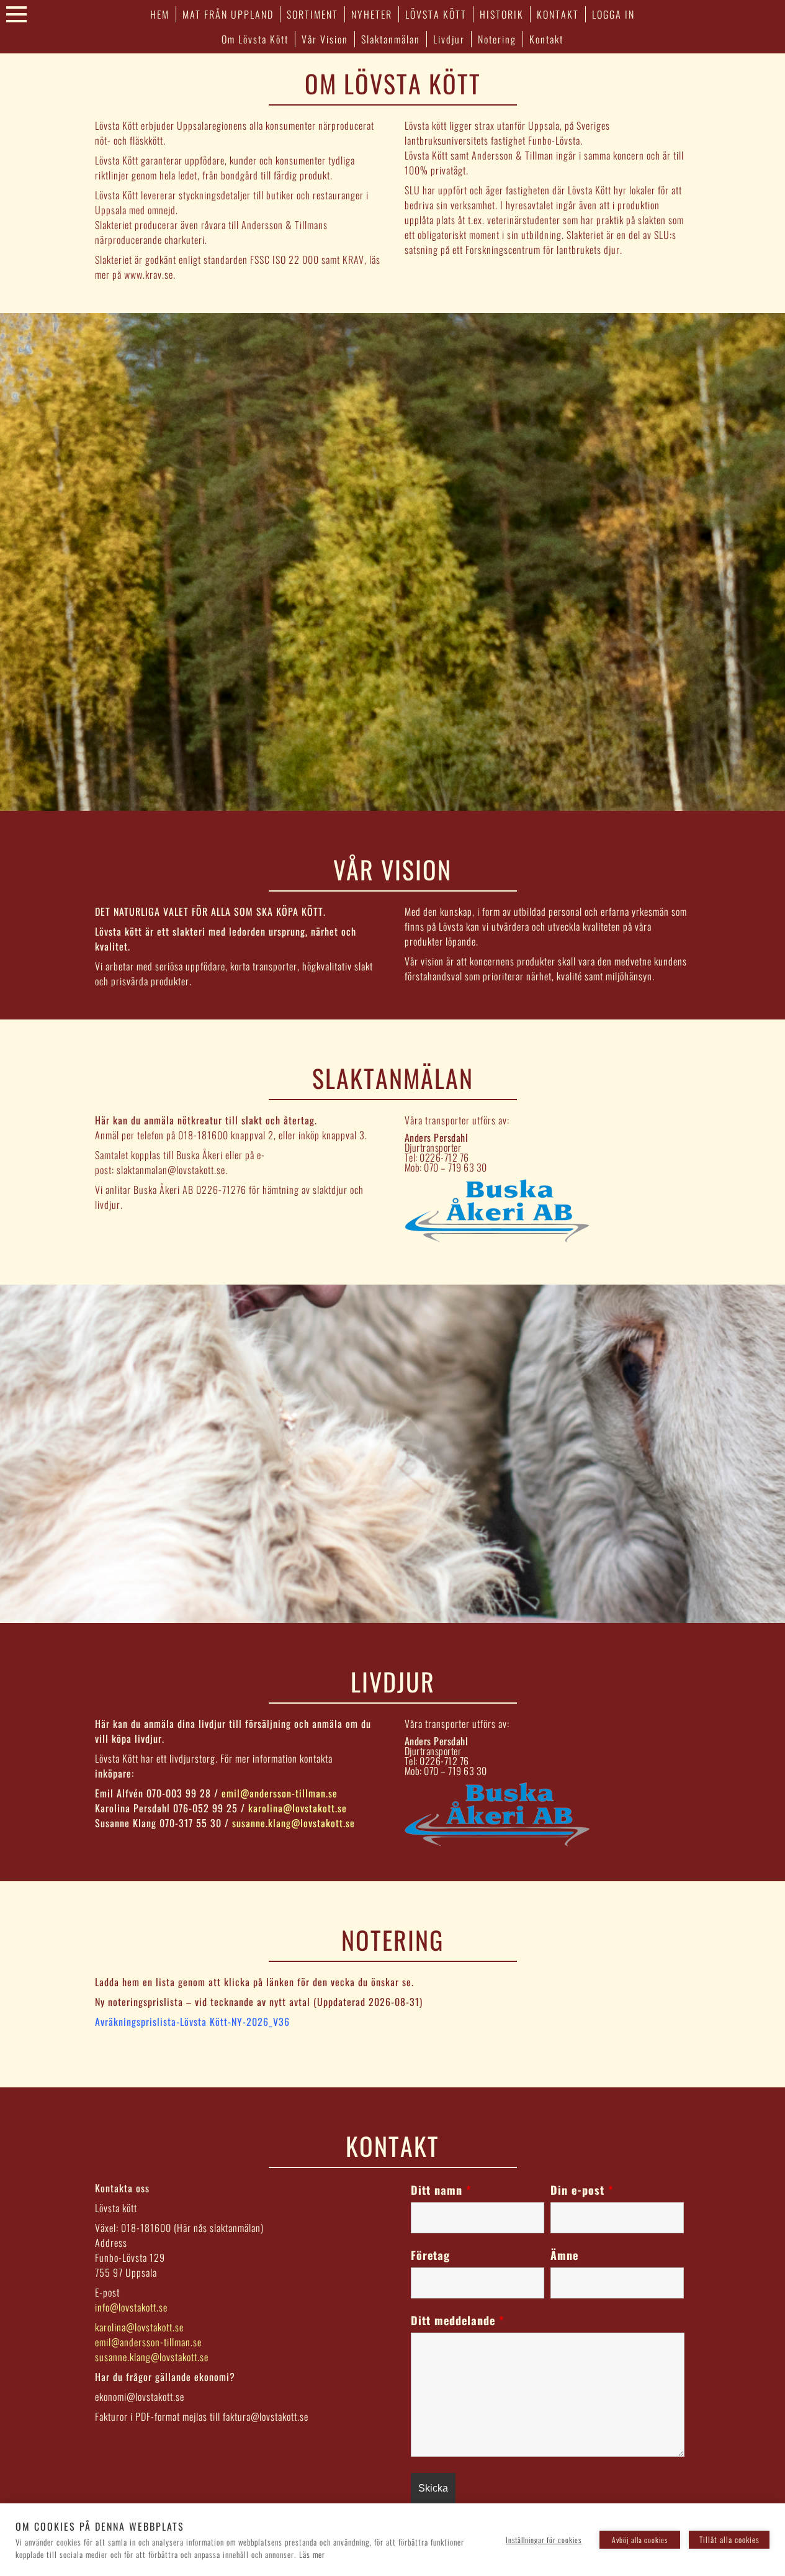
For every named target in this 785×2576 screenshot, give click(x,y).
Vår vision (325, 39)
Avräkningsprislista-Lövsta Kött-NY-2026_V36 (192, 2022)
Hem (160, 14)
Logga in (613, 14)
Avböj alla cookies (640, 2540)
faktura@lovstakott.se (266, 2416)
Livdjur (449, 39)
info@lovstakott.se (131, 2307)
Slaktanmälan (391, 39)
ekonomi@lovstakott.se (140, 2397)
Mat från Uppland (228, 14)
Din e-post (582, 2190)
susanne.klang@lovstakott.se (294, 1823)
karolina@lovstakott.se (298, 1808)
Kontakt (558, 14)
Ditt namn (441, 2190)
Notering (497, 39)
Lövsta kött (436, 14)
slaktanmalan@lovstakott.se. (172, 1170)
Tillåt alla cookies (729, 2539)
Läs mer (312, 2554)
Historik (502, 14)
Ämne (564, 2255)
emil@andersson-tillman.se (280, 1793)
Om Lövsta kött (255, 39)
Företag (430, 2255)
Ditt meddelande (458, 2320)
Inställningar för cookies (544, 2540)
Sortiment (312, 14)
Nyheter (372, 14)
